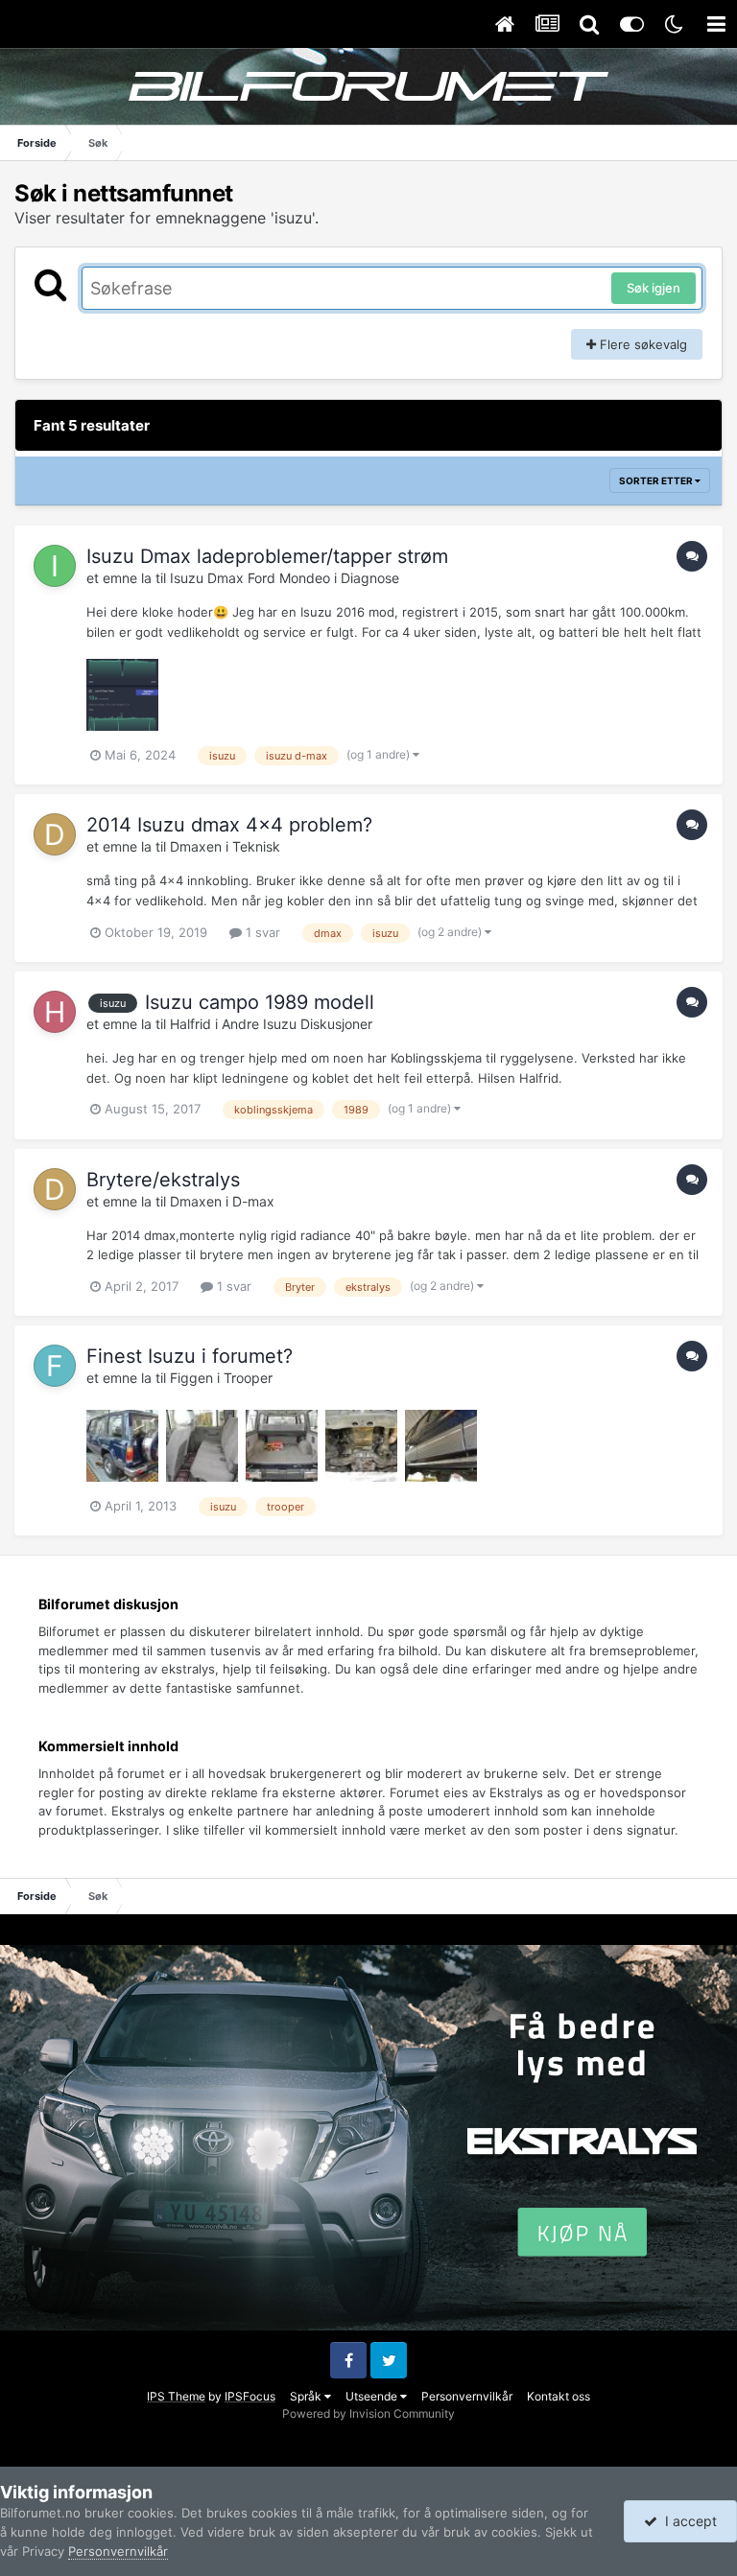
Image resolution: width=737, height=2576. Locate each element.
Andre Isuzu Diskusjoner (297, 1024)
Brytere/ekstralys (163, 1180)
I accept (687, 2521)
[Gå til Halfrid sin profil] (55, 1012)
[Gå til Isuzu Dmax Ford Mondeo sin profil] (55, 566)
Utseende (373, 2396)
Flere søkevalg (642, 344)
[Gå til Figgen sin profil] (55, 1366)
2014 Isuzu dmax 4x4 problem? (229, 825)
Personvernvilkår (467, 2396)
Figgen (191, 1378)
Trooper (248, 1378)
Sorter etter (657, 480)
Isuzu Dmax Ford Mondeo (250, 578)
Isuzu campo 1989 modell (260, 1002)
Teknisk (256, 846)
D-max (253, 1201)
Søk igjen (654, 288)
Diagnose (370, 578)
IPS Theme (176, 2396)
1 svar (261, 932)
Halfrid (190, 1024)
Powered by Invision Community (368, 2413)
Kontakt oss (559, 2396)
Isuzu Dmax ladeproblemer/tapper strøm (267, 556)
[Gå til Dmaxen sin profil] (55, 834)
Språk (307, 2396)
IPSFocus (250, 2396)
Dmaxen (196, 846)
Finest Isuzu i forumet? (190, 1356)
